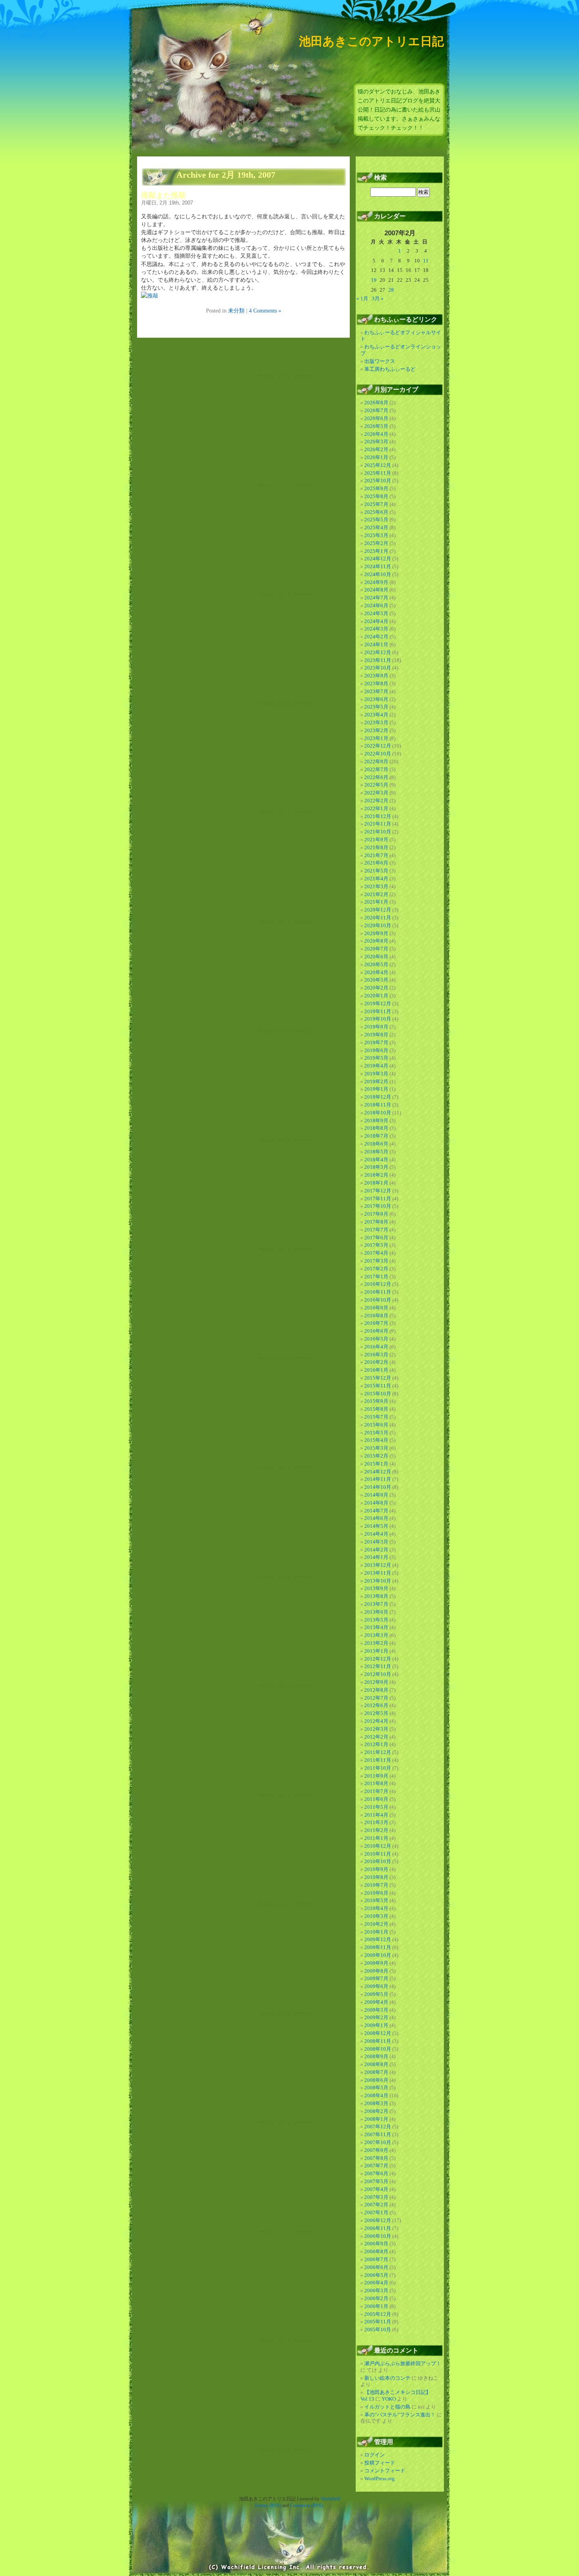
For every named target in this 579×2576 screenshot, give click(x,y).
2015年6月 (376, 1425)
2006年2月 (376, 2298)
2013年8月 (376, 1596)
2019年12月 (378, 1003)
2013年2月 (376, 1643)
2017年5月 (376, 1245)
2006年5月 (376, 2275)
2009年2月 (376, 2017)
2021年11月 (378, 824)
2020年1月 (376, 996)
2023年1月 (376, 738)
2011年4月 (376, 1815)
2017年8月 (376, 1222)
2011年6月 (376, 1799)
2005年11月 (378, 2322)
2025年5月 (376, 520)
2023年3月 (376, 723)
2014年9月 (376, 1495)
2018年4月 (376, 1160)
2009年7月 (376, 1978)
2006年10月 (378, 2236)
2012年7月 (376, 1698)
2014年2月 (376, 1550)
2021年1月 (376, 902)
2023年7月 (376, 691)
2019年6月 (376, 1050)
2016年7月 (376, 1323)
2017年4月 (376, 1253)
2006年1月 (376, 2306)
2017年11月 (378, 1199)
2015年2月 (376, 1456)
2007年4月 (376, 2189)
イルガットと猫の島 (387, 2407)
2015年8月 (376, 1409)
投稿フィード (380, 2463)
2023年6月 (376, 699)
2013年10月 (378, 1581)
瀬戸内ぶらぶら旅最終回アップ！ (403, 2363)
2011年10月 (378, 1768)
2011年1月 (376, 1838)
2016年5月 (376, 1339)
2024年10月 (378, 574)
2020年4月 (376, 972)
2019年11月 (378, 1011)
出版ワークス (380, 361)
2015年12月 (378, 1378)
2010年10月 (378, 1861)
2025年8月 (376, 496)
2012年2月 (376, 1737)
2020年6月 (376, 957)
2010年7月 (376, 1885)
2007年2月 (376, 2205)
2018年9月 (376, 1121)
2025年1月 (376, 551)
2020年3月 (376, 980)
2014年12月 (378, 1472)
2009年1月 (376, 2025)
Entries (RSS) (268, 2505)
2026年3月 (376, 442)
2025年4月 (376, 527)
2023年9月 (376, 676)
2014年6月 (376, 1518)
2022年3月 (376, 793)
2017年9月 (376, 1214)
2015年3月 (376, 1448)
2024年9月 (376, 582)
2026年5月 (376, 426)
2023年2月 (376, 730)
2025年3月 (376, 535)
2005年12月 (378, 2314)
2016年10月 (378, 1300)
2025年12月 (378, 465)
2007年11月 (378, 2134)
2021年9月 (376, 840)
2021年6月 (376, 863)
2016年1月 (376, 1370)
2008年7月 (376, 2072)
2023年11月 (378, 660)
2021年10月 (378, 832)
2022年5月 (376, 785)
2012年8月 (376, 1690)
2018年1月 (376, 1183)
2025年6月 (376, 512)
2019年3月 (376, 1074)
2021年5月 (376, 871)
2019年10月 (378, 1019)
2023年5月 (376, 707)
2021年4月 (376, 879)
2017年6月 (376, 1238)
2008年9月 (376, 2056)
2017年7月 (376, 1230)
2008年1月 (376, 2119)
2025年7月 (376, 504)
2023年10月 (378, 668)
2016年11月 (378, 1292)
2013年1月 (376, 1651)
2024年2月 (376, 637)
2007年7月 (376, 2166)
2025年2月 (376, 543)
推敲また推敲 (163, 195)
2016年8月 (376, 1316)
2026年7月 (376, 410)
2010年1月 (376, 1932)
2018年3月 (376, 1167)
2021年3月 (376, 886)
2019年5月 (376, 1058)
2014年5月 (376, 1526)
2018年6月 (376, 1144)
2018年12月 (378, 1097)
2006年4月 (376, 2283)
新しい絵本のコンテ (387, 2378)
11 (426, 261)
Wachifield (330, 2499)
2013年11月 (378, 1573)
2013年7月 (376, 1604)
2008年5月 (376, 2088)
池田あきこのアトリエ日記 (371, 41)
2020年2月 (376, 988)
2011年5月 (376, 1807)
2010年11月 (378, 1854)
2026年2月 (376, 449)
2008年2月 (376, 2111)
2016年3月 (376, 1355)
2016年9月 (376, 1308)
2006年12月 (378, 2220)
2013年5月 (376, 1620)
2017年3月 (376, 1261)
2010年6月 (376, 1893)
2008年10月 (378, 2049)
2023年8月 (376, 684)
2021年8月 (376, 847)
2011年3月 (376, 1822)
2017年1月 (376, 1277)
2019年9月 (376, 1027)
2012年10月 (378, 1674)
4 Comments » (265, 311)
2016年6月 (376, 1331)
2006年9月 (376, 2244)
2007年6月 (376, 2173)
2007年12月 (378, 2127)
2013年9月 (376, 1588)
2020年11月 (378, 918)
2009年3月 (376, 2010)
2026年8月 (376, 403)
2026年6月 (376, 418)
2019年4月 (376, 1066)
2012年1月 (376, 1744)
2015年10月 (378, 1394)
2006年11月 (378, 2228)
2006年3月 (376, 2291)
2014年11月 (378, 1479)
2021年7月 (376, 855)
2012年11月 (378, 1666)
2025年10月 (378, 481)
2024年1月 (376, 644)
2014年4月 (376, 1534)
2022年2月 (376, 801)
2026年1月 (376, 457)
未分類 (236, 311)
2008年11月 (378, 2041)
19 (374, 280)
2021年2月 (376, 894)
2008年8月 (376, 2064)
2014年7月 (376, 1511)
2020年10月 (378, 925)
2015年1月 (376, 1464)
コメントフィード (385, 2471)
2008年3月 (376, 2103)
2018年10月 (378, 1113)
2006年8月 (376, 2251)
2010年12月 (378, 1846)
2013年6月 (376, 1612)
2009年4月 (376, 2002)
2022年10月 (378, 754)
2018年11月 (378, 1105)
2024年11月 (378, 566)
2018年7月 (376, 1136)
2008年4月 (376, 2095)
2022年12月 (378, 746)
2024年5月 (376, 613)
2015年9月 (376, 1401)
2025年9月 (376, 488)
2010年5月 (376, 1900)
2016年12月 (378, 1284)
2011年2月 (376, 1830)
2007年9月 (376, 2150)
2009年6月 (376, 1986)
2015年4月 (376, 1440)
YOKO (389, 2399)
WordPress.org (380, 2478)
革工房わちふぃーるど (390, 369)
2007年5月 (376, 2181)
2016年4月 (376, 1347)
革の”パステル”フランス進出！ (400, 2415)
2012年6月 (376, 1705)
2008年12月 (378, 2033)
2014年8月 (376, 1503)
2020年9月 (376, 933)
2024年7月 (376, 598)
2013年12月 (378, 1565)
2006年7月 (376, 2259)
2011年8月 (376, 1783)
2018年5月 (376, 1152)
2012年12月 (378, 1659)
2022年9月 (376, 762)
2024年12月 (378, 559)
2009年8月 (376, 1971)
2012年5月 (376, 1713)
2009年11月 (378, 1947)
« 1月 (362, 299)
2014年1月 (376, 1557)
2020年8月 (376, 941)
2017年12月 (378, 1191)
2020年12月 (378, 910)
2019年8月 (376, 1035)
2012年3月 (376, 1729)
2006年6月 (376, 2267)
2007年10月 (378, 2142)
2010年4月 (376, 1908)
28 (391, 290)
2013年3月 (376, 1635)
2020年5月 (376, 964)
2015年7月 (376, 1417)
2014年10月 (378, 1487)
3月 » (378, 299)
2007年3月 (376, 2197)
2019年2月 (376, 1082)
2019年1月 (376, 1089)
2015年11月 (378, 1386)
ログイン (375, 2455)
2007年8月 (376, 2158)
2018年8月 (376, 1128)
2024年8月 (376, 590)
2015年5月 (376, 1433)
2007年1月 (376, 2212)
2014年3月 (376, 1542)
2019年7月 (376, 1042)
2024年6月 (376, 605)
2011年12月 (378, 1752)
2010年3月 (376, 1916)
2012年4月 (376, 1721)
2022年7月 (376, 769)
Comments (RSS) (306, 2505)
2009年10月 (378, 1955)
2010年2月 (376, 1924)
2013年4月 (376, 1627)
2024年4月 (376, 621)
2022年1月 (376, 808)
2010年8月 (376, 1877)
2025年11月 (378, 473)
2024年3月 (376, 629)
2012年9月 (376, 1682)
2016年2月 (376, 1362)
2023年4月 (376, 715)
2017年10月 (378, 1206)
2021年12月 (378, 816)
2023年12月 (378, 652)
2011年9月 (376, 1776)
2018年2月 (376, 1175)
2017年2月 (376, 1269)
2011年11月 (378, 1760)
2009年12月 (378, 1939)
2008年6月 (376, 2080)
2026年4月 (376, 434)
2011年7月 (376, 1791)
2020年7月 (376, 949)
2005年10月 (378, 2330)
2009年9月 (376, 1963)
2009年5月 (376, 1994)
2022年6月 (376, 777)
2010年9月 (376, 1869)
